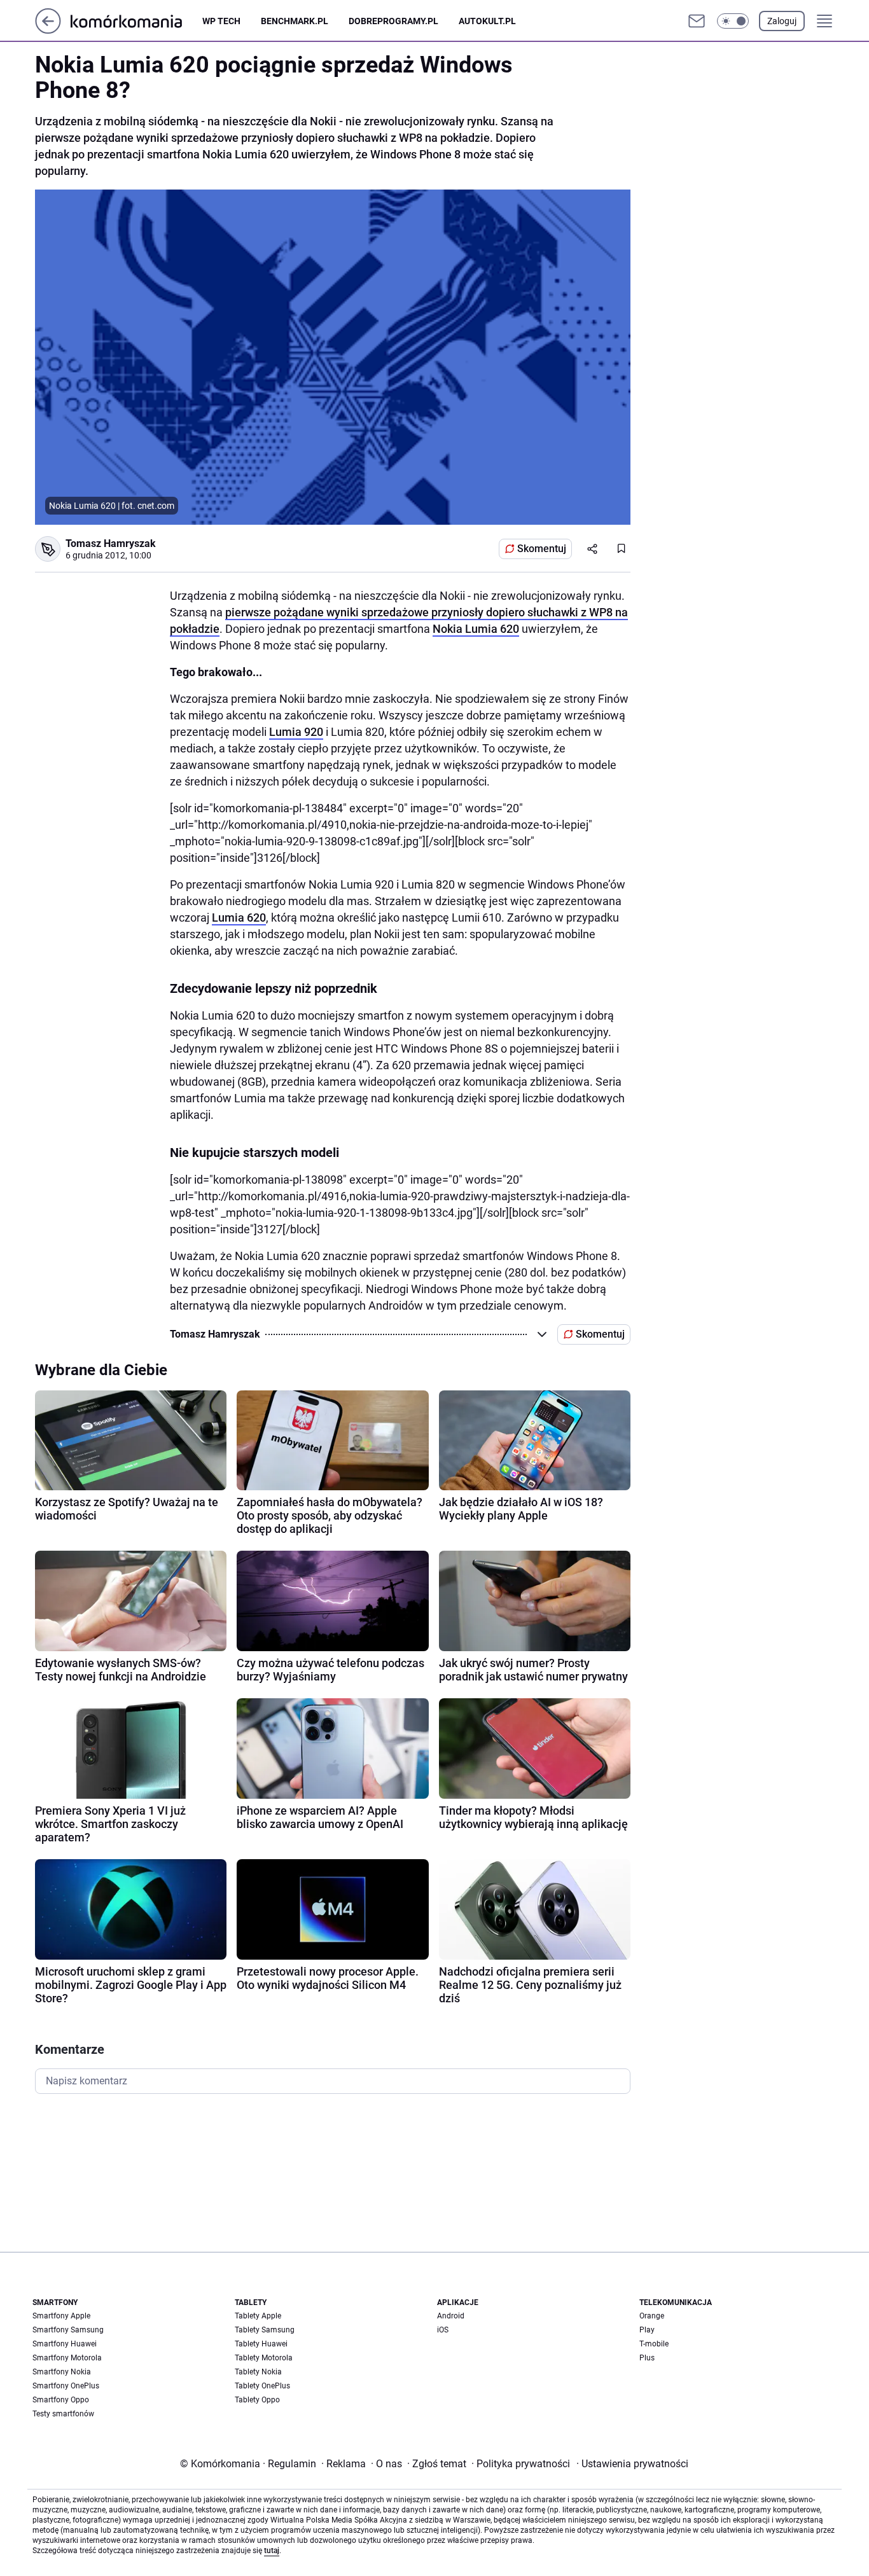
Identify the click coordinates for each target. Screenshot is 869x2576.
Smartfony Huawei (65, 2344)
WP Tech (221, 21)
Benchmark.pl (295, 21)
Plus (647, 2358)
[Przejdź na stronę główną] (48, 30)
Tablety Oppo (257, 2400)
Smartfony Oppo (61, 2400)
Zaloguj (782, 21)
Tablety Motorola (264, 2358)
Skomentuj (542, 549)
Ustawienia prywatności (632, 2464)
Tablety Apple (258, 2316)
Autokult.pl (487, 21)
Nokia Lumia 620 (476, 629)
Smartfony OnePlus (66, 2386)
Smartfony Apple (61, 2316)
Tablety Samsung (265, 2330)
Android (451, 2316)
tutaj (272, 2551)
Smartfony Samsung (68, 2330)
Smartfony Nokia (62, 2372)
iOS (443, 2330)
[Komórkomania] (136, 21)
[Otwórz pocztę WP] (697, 21)
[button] (733, 21)
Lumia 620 (239, 918)
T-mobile (654, 2344)
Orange (652, 2316)
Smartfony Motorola (67, 2358)
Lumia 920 (296, 732)
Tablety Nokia (258, 2372)
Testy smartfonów (63, 2414)
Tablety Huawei (261, 2344)
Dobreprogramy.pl (393, 21)
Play (647, 2330)
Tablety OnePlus (262, 2386)
